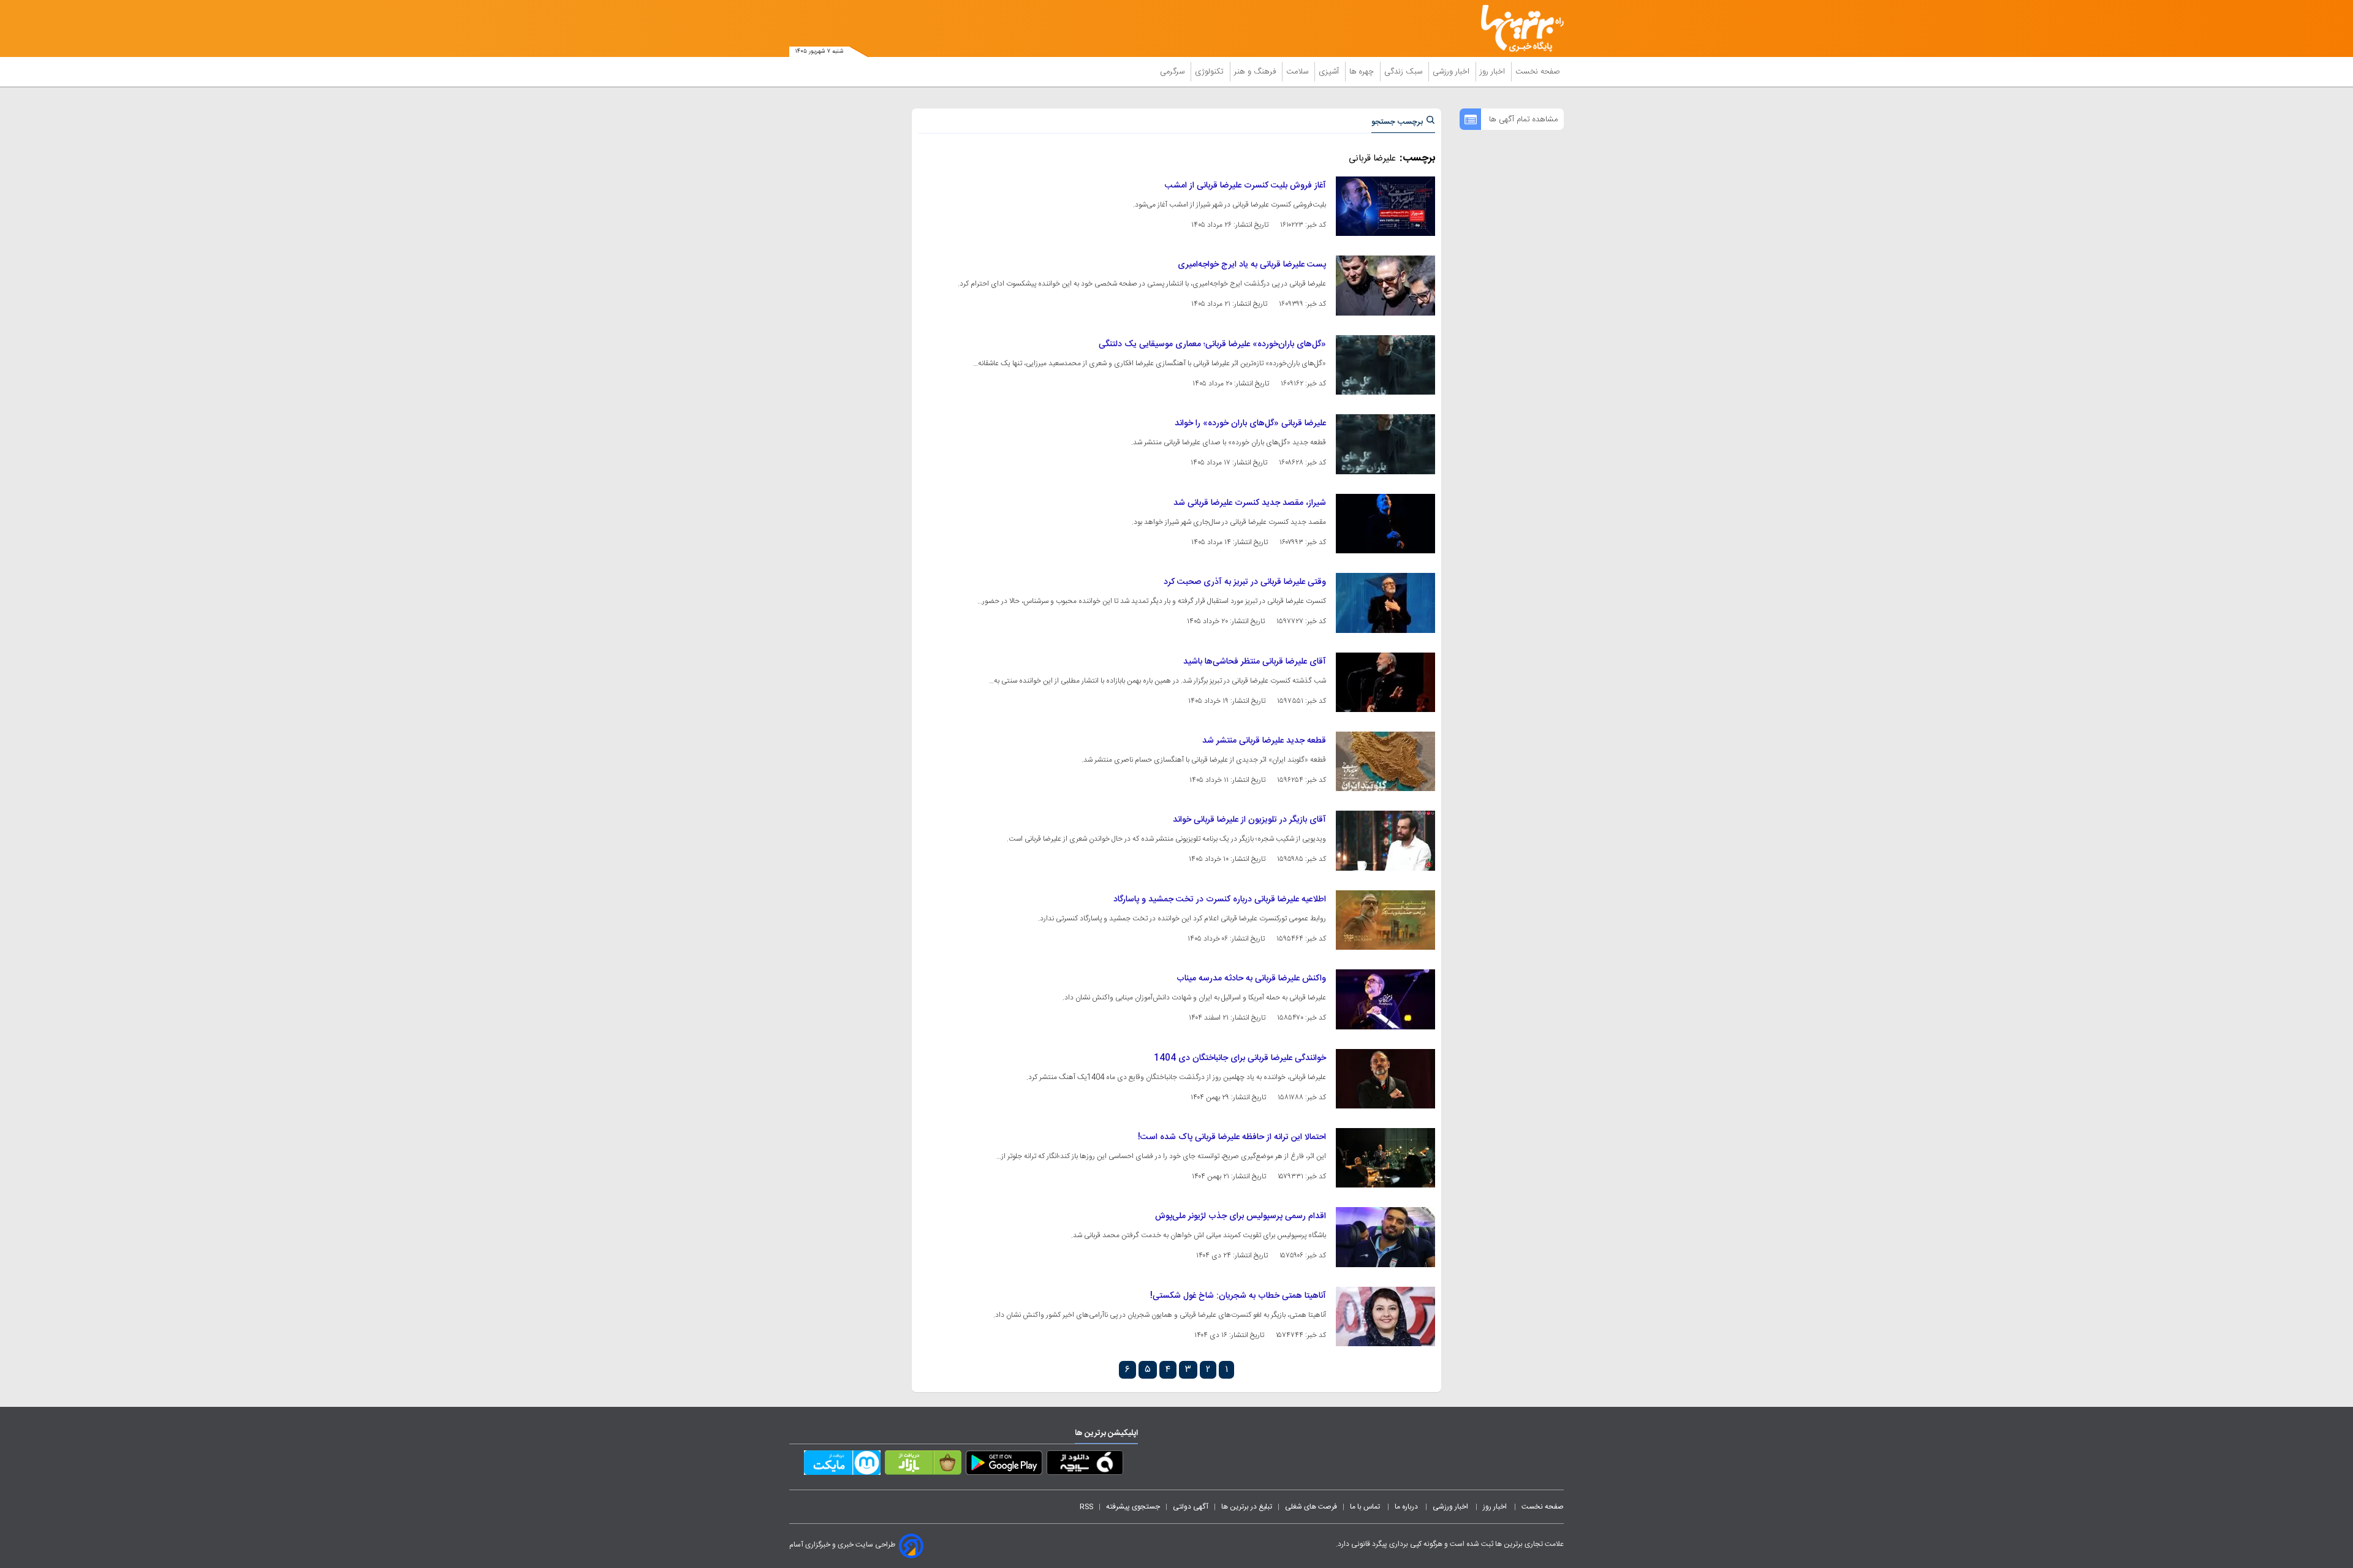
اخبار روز (1494, 72)
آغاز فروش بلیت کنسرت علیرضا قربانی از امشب (1245, 186)
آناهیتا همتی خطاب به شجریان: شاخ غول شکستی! (1238, 1296)
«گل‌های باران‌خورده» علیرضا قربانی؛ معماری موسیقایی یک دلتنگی (1212, 344)
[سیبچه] (1085, 1465)
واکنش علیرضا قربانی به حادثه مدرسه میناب (1251, 979)
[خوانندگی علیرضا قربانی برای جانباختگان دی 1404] (1385, 1079)
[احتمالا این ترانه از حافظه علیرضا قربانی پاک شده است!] (1385, 1158)
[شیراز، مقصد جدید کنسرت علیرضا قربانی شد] (1385, 524)
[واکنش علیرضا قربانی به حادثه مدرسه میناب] (1385, 999)
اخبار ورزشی (1452, 72)
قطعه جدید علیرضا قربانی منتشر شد (1264, 741)
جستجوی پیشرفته (1133, 1507)
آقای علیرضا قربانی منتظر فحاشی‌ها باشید (1255, 662)
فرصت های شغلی (1311, 1507)
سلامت (1298, 72)
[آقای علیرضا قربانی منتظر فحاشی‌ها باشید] (1385, 682)
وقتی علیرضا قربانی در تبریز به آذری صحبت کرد (1245, 582)
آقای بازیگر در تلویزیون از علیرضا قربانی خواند (1249, 820)
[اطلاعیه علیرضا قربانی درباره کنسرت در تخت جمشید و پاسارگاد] (1385, 920)
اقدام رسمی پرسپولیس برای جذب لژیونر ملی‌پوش (1241, 1216)
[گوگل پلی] (1004, 1465)
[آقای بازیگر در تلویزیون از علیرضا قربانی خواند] (1385, 840)
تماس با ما (1366, 1507)
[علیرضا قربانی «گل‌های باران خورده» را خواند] (1385, 444)
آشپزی (1330, 72)
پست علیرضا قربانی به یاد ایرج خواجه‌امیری (1252, 265)
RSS (1086, 1507)
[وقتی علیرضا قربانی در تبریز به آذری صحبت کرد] (1385, 603)
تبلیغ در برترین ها (1247, 1507)
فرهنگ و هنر (1256, 72)
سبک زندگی (1404, 72)
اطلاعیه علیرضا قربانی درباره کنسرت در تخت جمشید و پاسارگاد (1220, 900)
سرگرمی (1173, 72)
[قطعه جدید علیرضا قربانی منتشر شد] (1385, 761)
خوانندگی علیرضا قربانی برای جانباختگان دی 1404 (1240, 1058)
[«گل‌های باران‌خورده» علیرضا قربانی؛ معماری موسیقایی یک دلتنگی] (1385, 365)
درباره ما (1407, 1507)
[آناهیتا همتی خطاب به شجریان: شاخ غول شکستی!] (1385, 1316)
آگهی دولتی (1191, 1507)
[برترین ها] (1517, 28)
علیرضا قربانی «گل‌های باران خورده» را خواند (1250, 423)
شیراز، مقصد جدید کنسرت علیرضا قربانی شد (1250, 503)
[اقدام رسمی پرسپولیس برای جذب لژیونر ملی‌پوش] (1385, 1237)
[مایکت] (842, 1465)
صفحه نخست (1538, 72)
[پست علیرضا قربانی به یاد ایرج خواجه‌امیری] (1385, 285)
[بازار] (923, 1465)
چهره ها (1363, 72)
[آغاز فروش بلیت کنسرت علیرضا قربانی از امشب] (1385, 206)
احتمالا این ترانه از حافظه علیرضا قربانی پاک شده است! (1232, 1137)
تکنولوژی (1211, 72)
